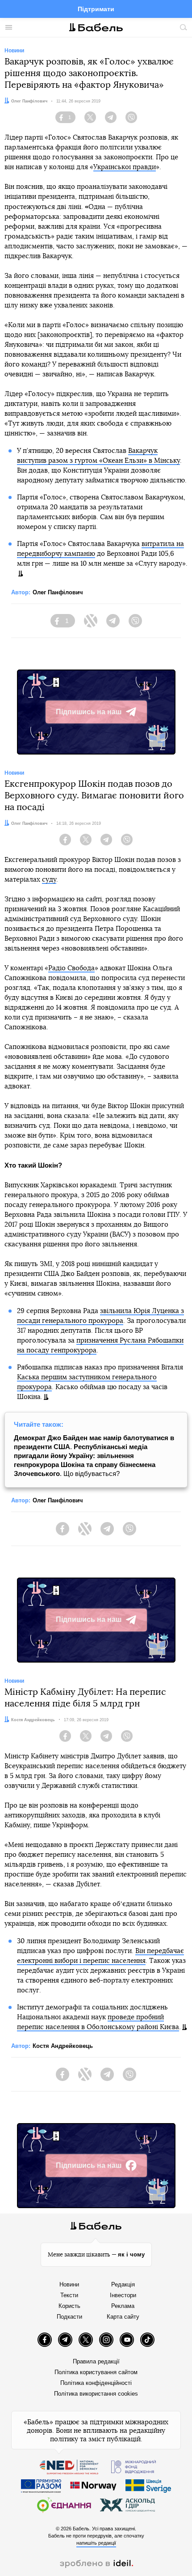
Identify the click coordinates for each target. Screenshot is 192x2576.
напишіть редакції (96, 2543)
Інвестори (123, 2295)
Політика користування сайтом (96, 2372)
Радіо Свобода (71, 968)
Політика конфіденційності (96, 2383)
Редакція (123, 2284)
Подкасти (69, 2317)
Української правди (125, 167)
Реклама (123, 2306)
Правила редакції (96, 2361)
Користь (69, 2306)
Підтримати (96, 9)
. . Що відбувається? (94, 1456)
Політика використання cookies (96, 2394)
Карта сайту (123, 2317)
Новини (69, 2284)
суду (49, 880)
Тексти (69, 2295)
